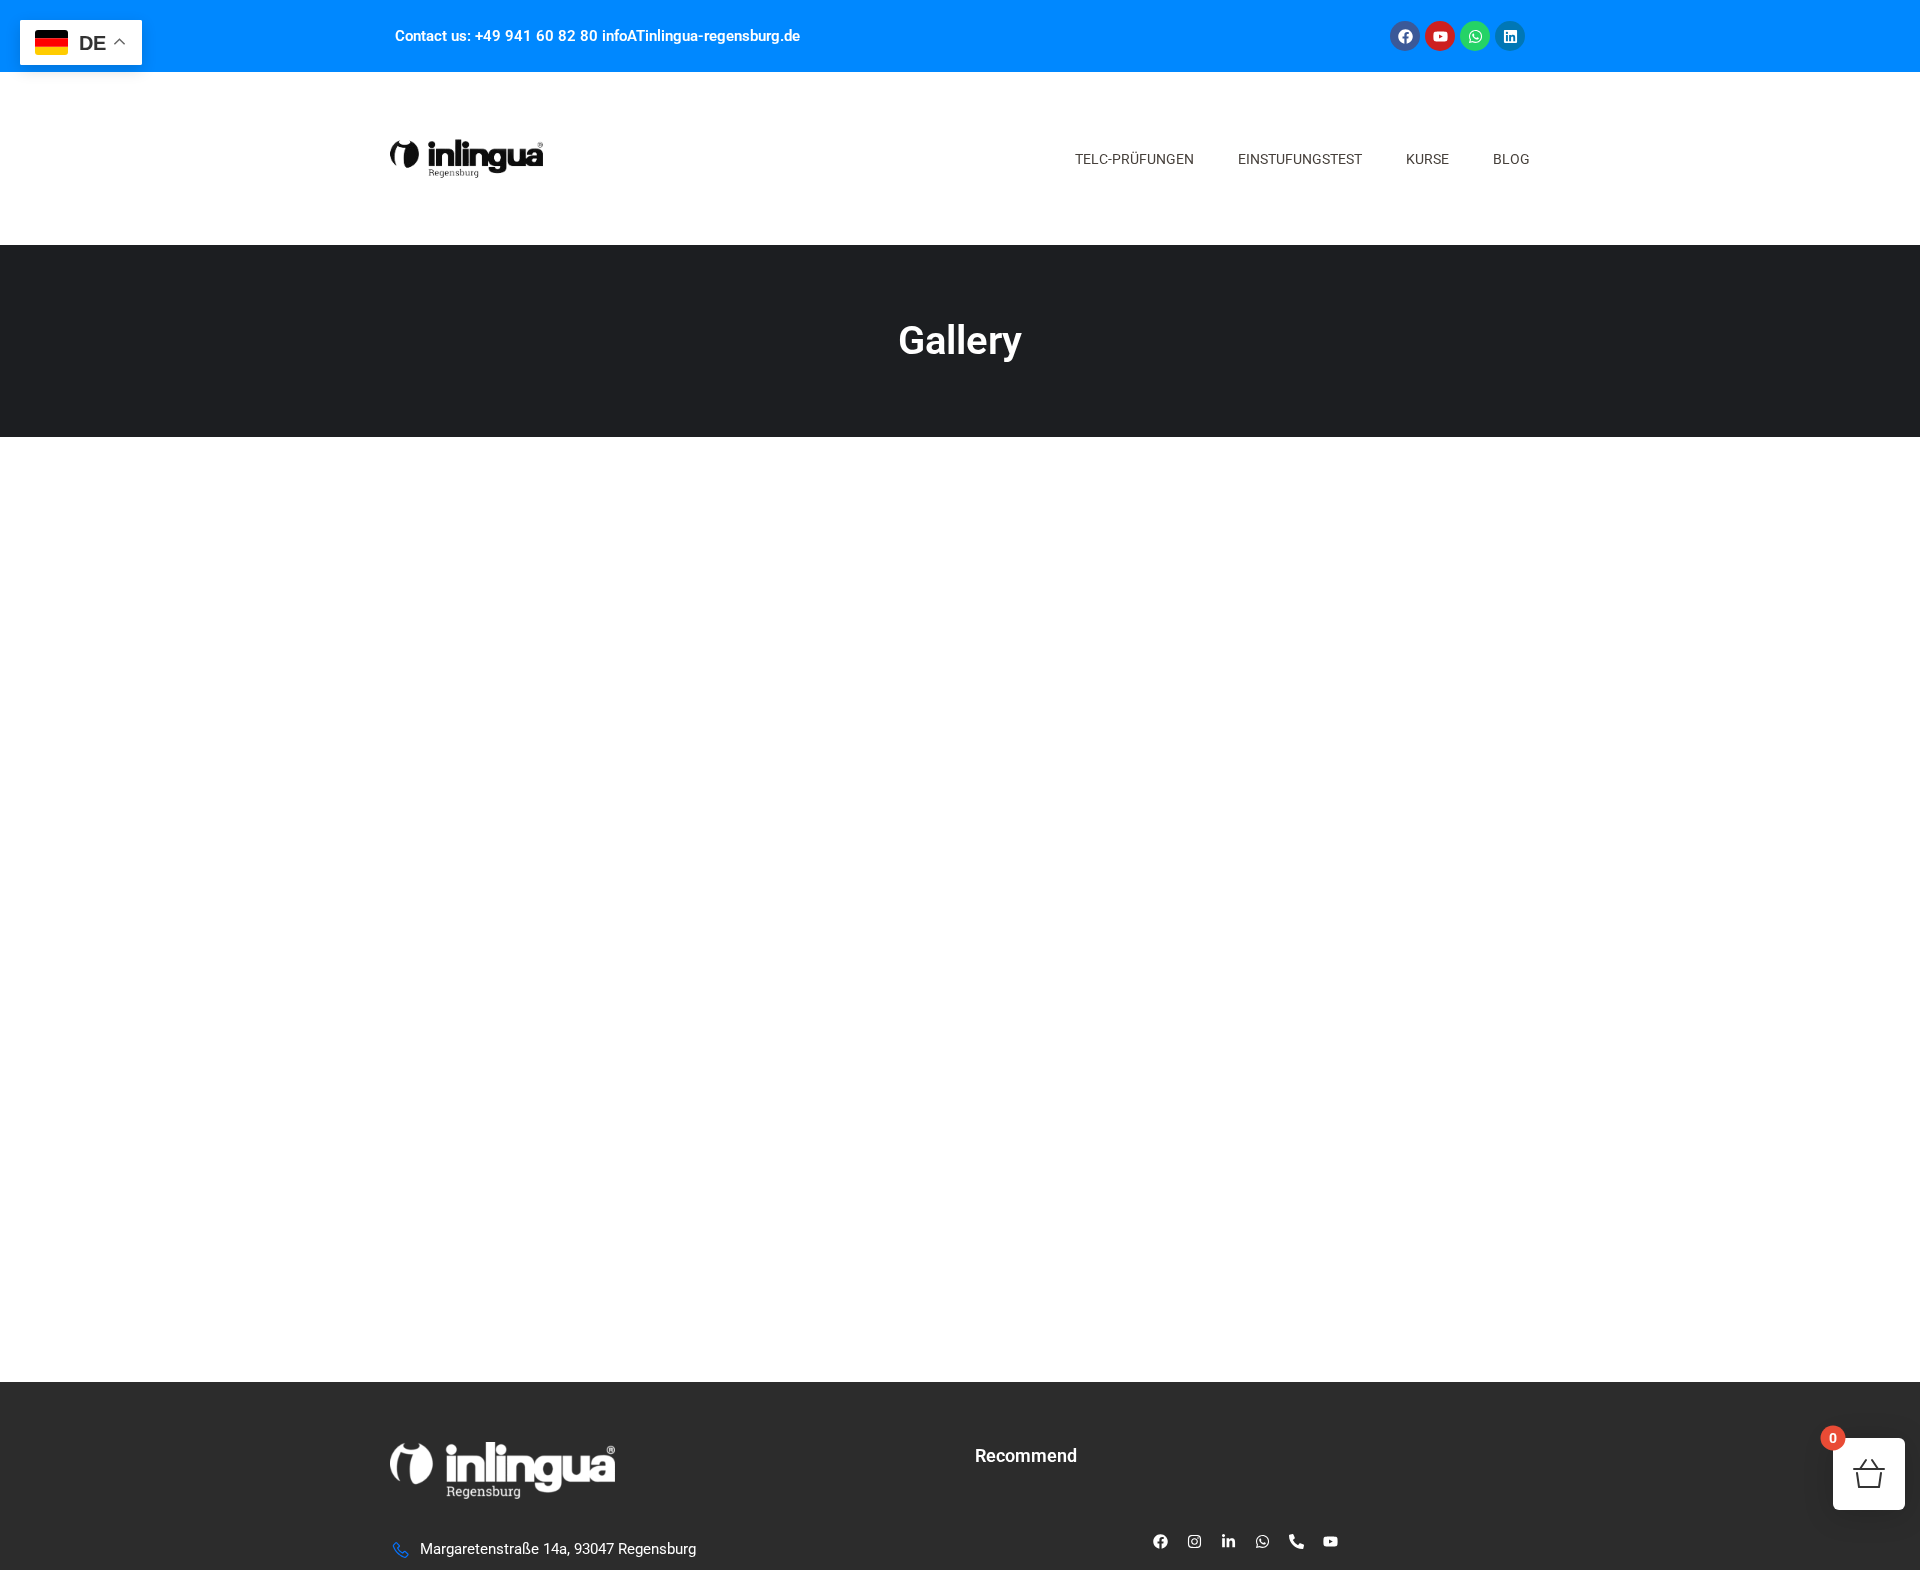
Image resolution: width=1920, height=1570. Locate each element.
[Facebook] (1405, 36)
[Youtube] (1440, 36)
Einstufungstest (1300, 159)
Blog (1511, 159)
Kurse (1427, 159)
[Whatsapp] (1475, 36)
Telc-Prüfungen (1134, 159)
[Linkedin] (1510, 36)
